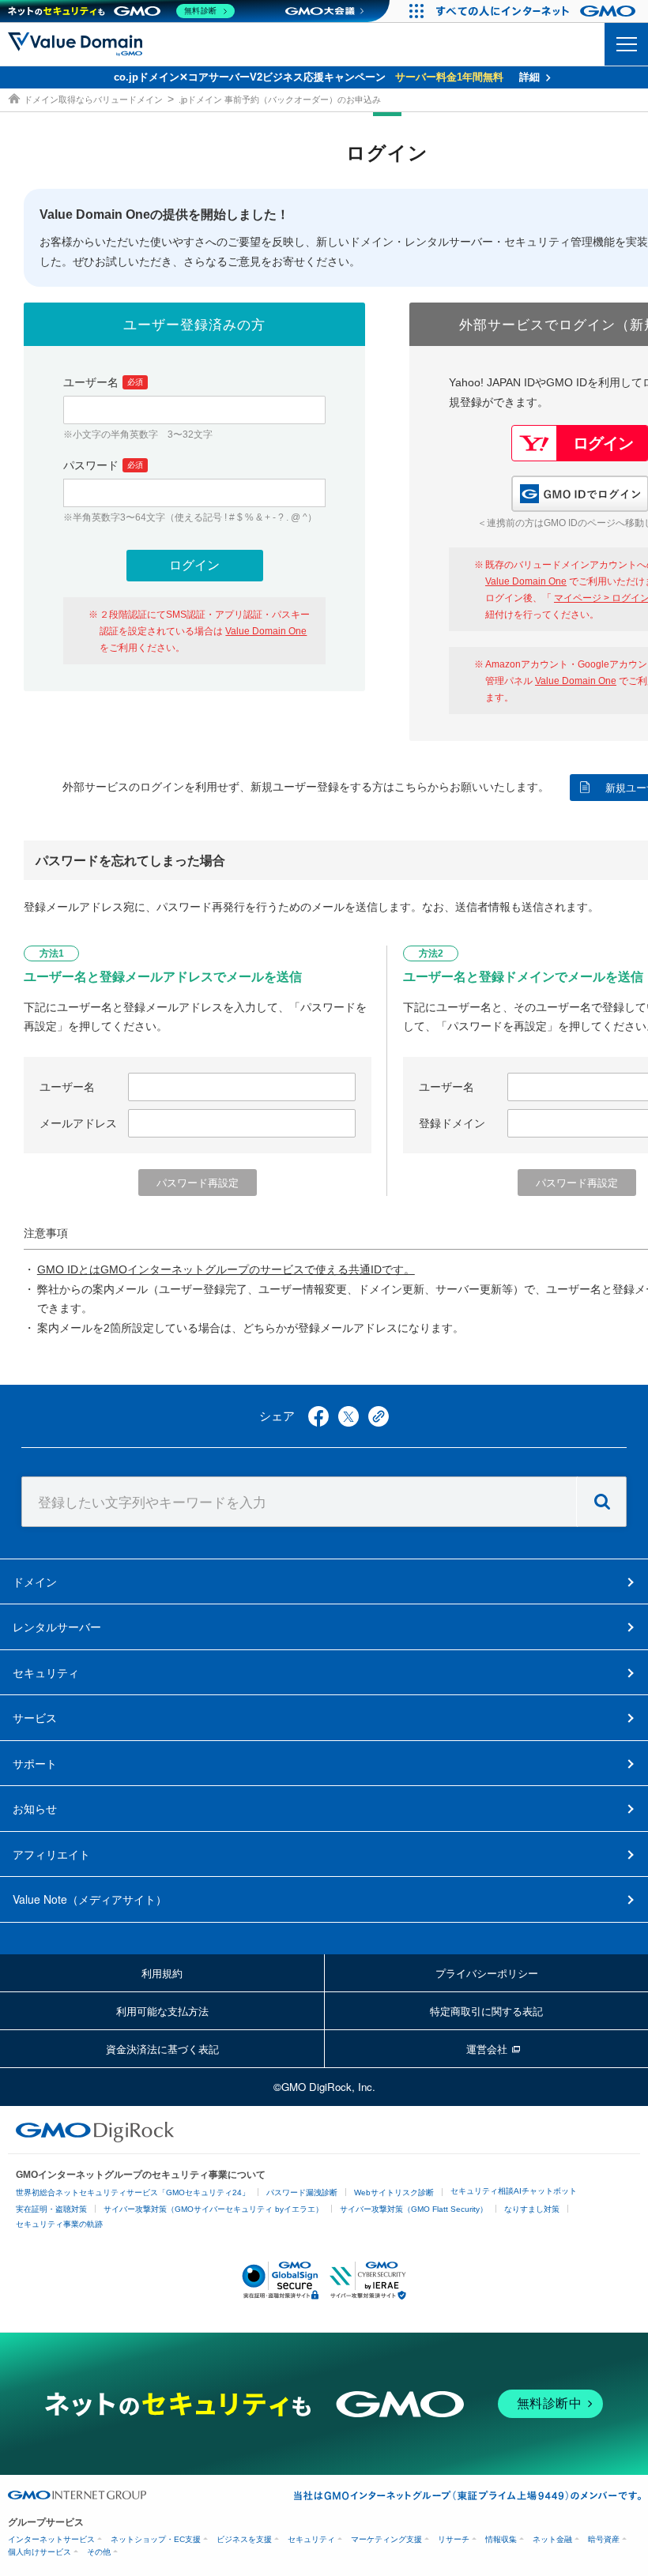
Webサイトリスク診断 (394, 2192)
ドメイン (35, 1581)
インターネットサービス (51, 2539)
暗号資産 (604, 2539)
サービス (35, 1717)
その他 (99, 2552)
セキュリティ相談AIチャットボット (514, 2191)
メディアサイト (90, 1899)
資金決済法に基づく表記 (162, 2049)
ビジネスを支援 (244, 2539)
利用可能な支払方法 (162, 2011)
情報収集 (501, 2539)
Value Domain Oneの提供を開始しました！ (164, 214)
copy (379, 1416)
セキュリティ (46, 1672)
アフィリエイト (51, 1854)
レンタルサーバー (57, 1626)
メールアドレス (78, 1123)
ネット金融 (552, 2539)
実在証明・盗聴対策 (51, 2209)
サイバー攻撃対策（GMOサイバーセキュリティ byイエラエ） (213, 2209)
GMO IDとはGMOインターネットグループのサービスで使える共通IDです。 (226, 1269)
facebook (318, 1416)
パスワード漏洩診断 (302, 2192)
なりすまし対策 (532, 2209)
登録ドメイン (452, 1123)
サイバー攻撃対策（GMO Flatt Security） (414, 2209)
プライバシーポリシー (487, 1973)
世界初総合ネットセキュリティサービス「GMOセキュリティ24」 (133, 2192)
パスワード (103, 465)
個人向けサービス (40, 2552)
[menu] (626, 44)
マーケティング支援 (386, 2539)
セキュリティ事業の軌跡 (59, 2224)
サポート (35, 1763)
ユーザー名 (103, 382)
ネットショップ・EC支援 (156, 2539)
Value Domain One (266, 631)
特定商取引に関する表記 (486, 2011)
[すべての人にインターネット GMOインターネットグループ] (538, 11)
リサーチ (454, 2539)
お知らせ (35, 1808)
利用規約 (162, 1973)
